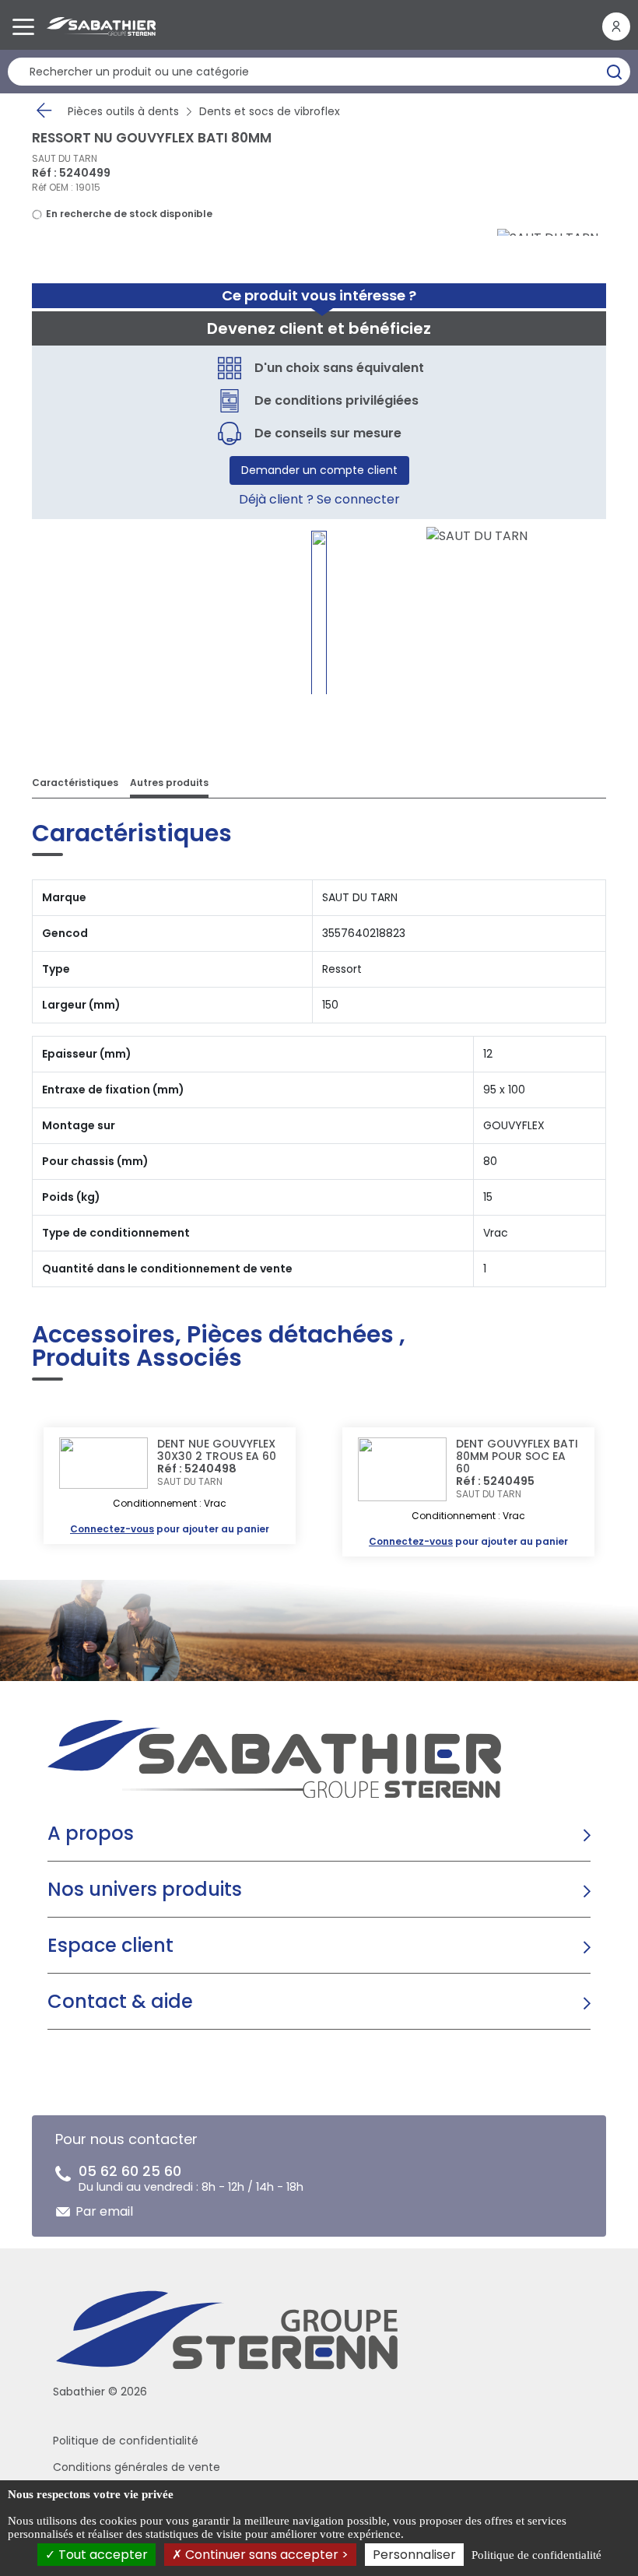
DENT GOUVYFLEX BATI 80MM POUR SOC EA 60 (517, 1456)
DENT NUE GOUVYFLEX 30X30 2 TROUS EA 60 (217, 1450)
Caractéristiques (75, 783)
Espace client (110, 1945)
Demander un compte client (319, 470)
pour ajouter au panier (170, 1529)
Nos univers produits (145, 1889)
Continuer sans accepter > (265, 2555)
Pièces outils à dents (123, 111)
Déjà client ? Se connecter (319, 499)
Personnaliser (414, 2555)
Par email (104, 2211)
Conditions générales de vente (137, 2467)
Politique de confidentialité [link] (536, 2555)
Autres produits (169, 783)
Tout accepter (102, 2555)
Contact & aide (120, 2001)
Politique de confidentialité (126, 2441)
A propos (91, 1833)
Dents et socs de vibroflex (270, 111)
